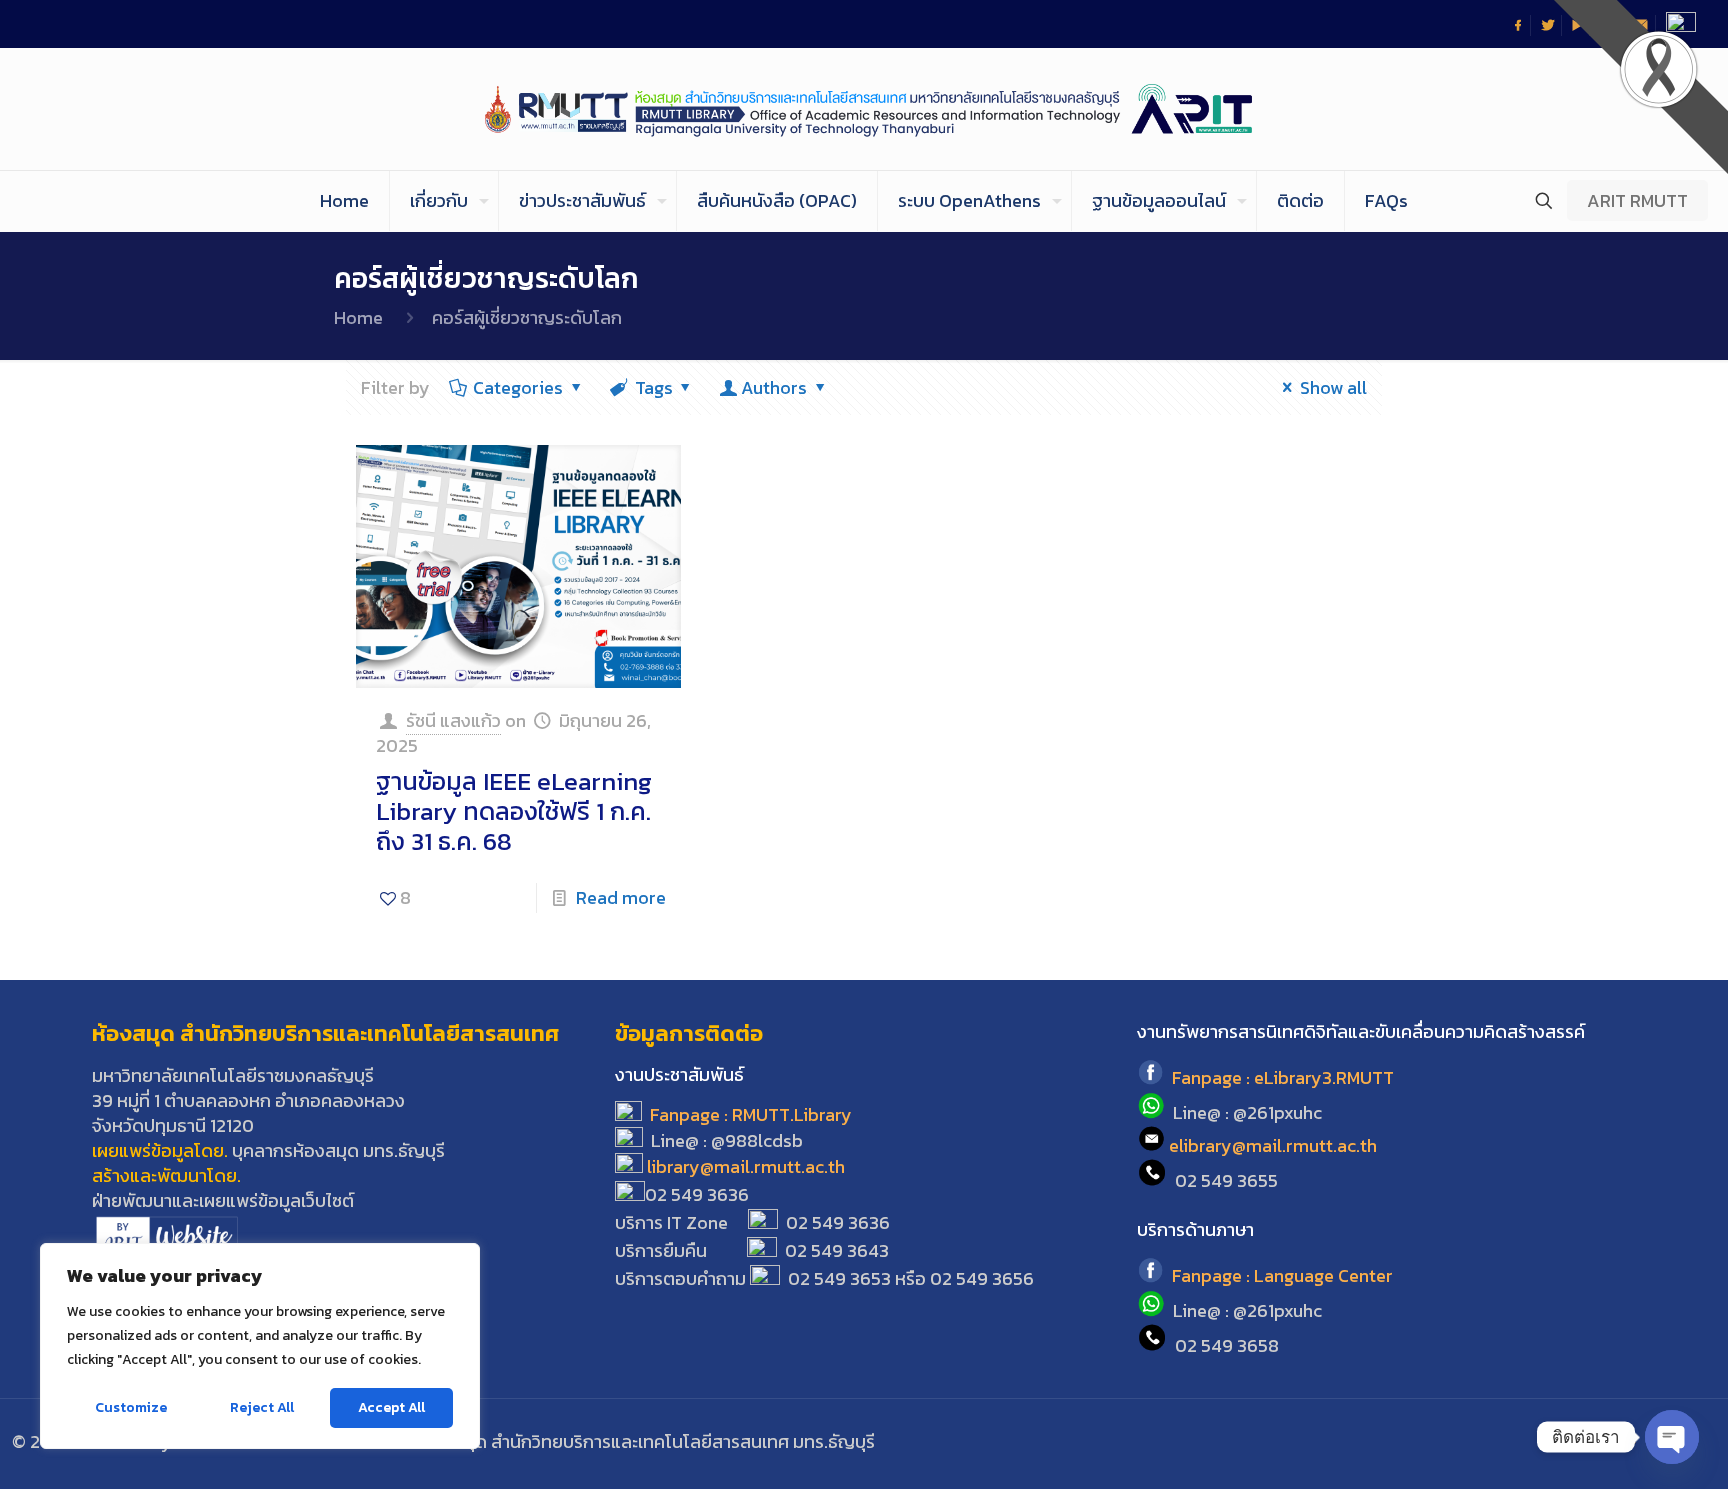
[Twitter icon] (1604, 1442)
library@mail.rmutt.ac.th (746, 1166)
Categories (518, 387)
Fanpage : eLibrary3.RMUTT (1283, 1078)
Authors (774, 387)
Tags (654, 387)
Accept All (391, 1407)
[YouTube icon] (1631, 1442)
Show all (1333, 387)
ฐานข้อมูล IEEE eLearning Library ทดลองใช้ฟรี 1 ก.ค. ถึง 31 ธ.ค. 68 (514, 811)
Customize (131, 1407)
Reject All (262, 1407)
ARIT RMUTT (1637, 200)
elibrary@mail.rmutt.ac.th (1273, 1145)
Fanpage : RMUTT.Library (751, 1114)
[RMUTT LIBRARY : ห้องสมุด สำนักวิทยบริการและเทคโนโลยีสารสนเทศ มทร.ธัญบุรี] (864, 109)
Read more (621, 897)
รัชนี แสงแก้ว (453, 720)
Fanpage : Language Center (1282, 1276)
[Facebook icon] (1577, 1442)
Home (358, 317)
